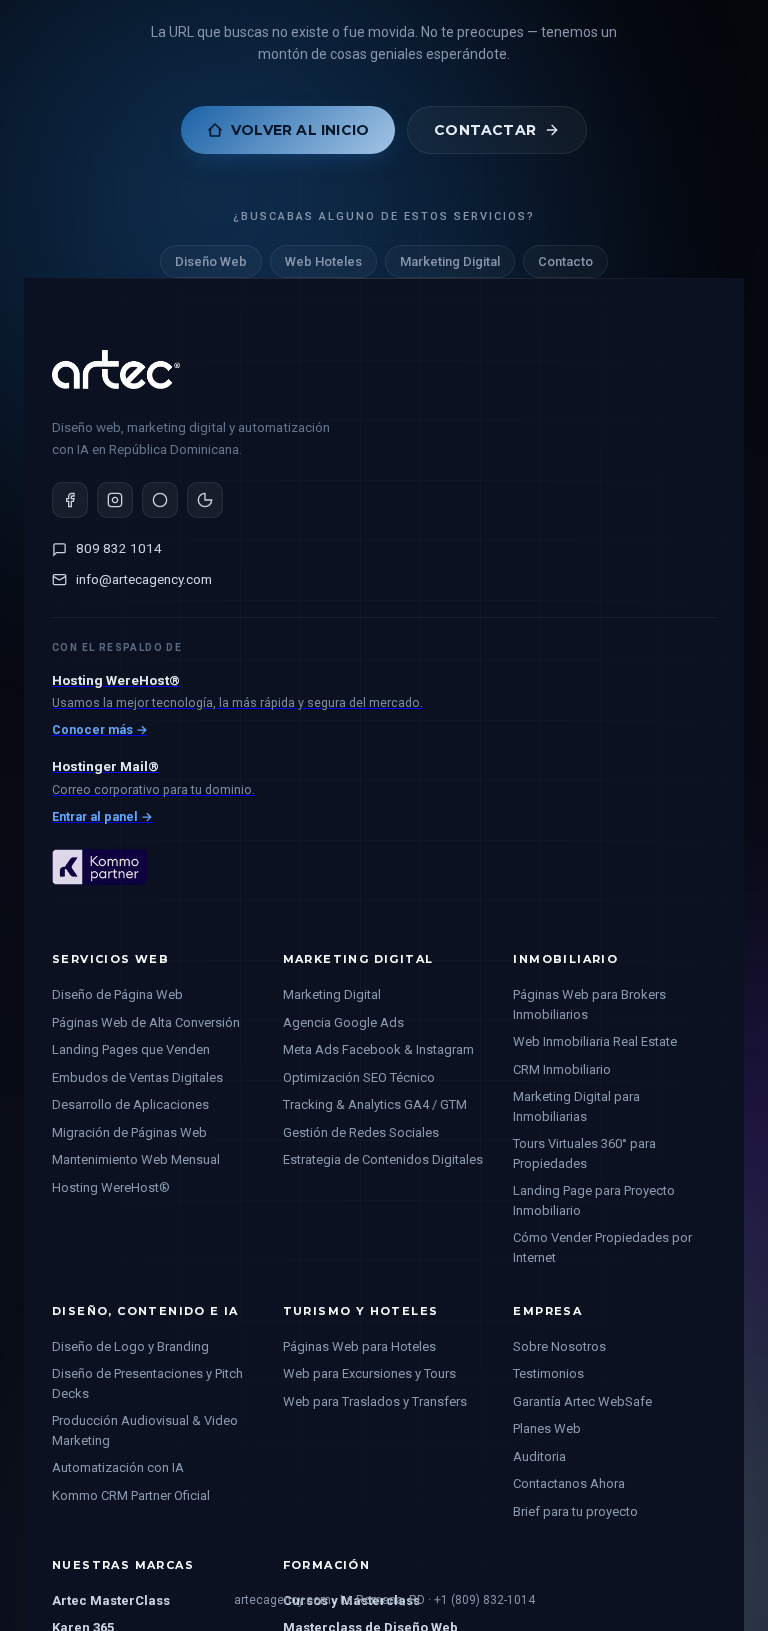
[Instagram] (115, 500)
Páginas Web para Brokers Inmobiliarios (589, 1004)
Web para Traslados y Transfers (375, 1401)
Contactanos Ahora (569, 1483)
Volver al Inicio (300, 130)
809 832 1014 (119, 548)
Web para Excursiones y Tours (369, 1373)
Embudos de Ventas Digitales (137, 1077)
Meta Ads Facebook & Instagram (378, 1049)
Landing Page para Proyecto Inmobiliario (594, 1200)
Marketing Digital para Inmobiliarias (576, 1106)
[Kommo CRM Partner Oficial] (99, 902)
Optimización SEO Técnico (359, 1077)
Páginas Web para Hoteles (359, 1346)
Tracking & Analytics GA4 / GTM (375, 1104)
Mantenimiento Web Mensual (136, 1159)
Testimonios (548, 1373)
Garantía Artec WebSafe (582, 1401)
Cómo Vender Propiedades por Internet (602, 1247)
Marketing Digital (450, 261)
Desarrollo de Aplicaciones (130, 1104)
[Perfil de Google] (205, 500)
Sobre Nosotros (559, 1346)
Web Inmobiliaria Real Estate (595, 1041)
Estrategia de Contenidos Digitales (383, 1159)
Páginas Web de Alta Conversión (146, 1022)
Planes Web (547, 1428)
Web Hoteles (323, 261)
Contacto (565, 261)
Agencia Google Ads (343, 1022)
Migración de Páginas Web (129, 1132)
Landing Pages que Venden (131, 1049)
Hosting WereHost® (111, 1187)
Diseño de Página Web (117, 994)
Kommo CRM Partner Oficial (131, 1495)
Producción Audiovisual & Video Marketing (145, 1430)
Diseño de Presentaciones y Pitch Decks (147, 1383)
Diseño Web (211, 261)
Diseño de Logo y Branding (130, 1346)
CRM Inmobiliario (562, 1069)
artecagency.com (282, 1600)
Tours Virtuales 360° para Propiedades (584, 1153)
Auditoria (539, 1456)
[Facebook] (70, 500)
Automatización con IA (118, 1467)
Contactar (485, 130)
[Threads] (160, 500)
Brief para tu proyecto (575, 1511)
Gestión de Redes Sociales (361, 1132)
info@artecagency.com (144, 579)
